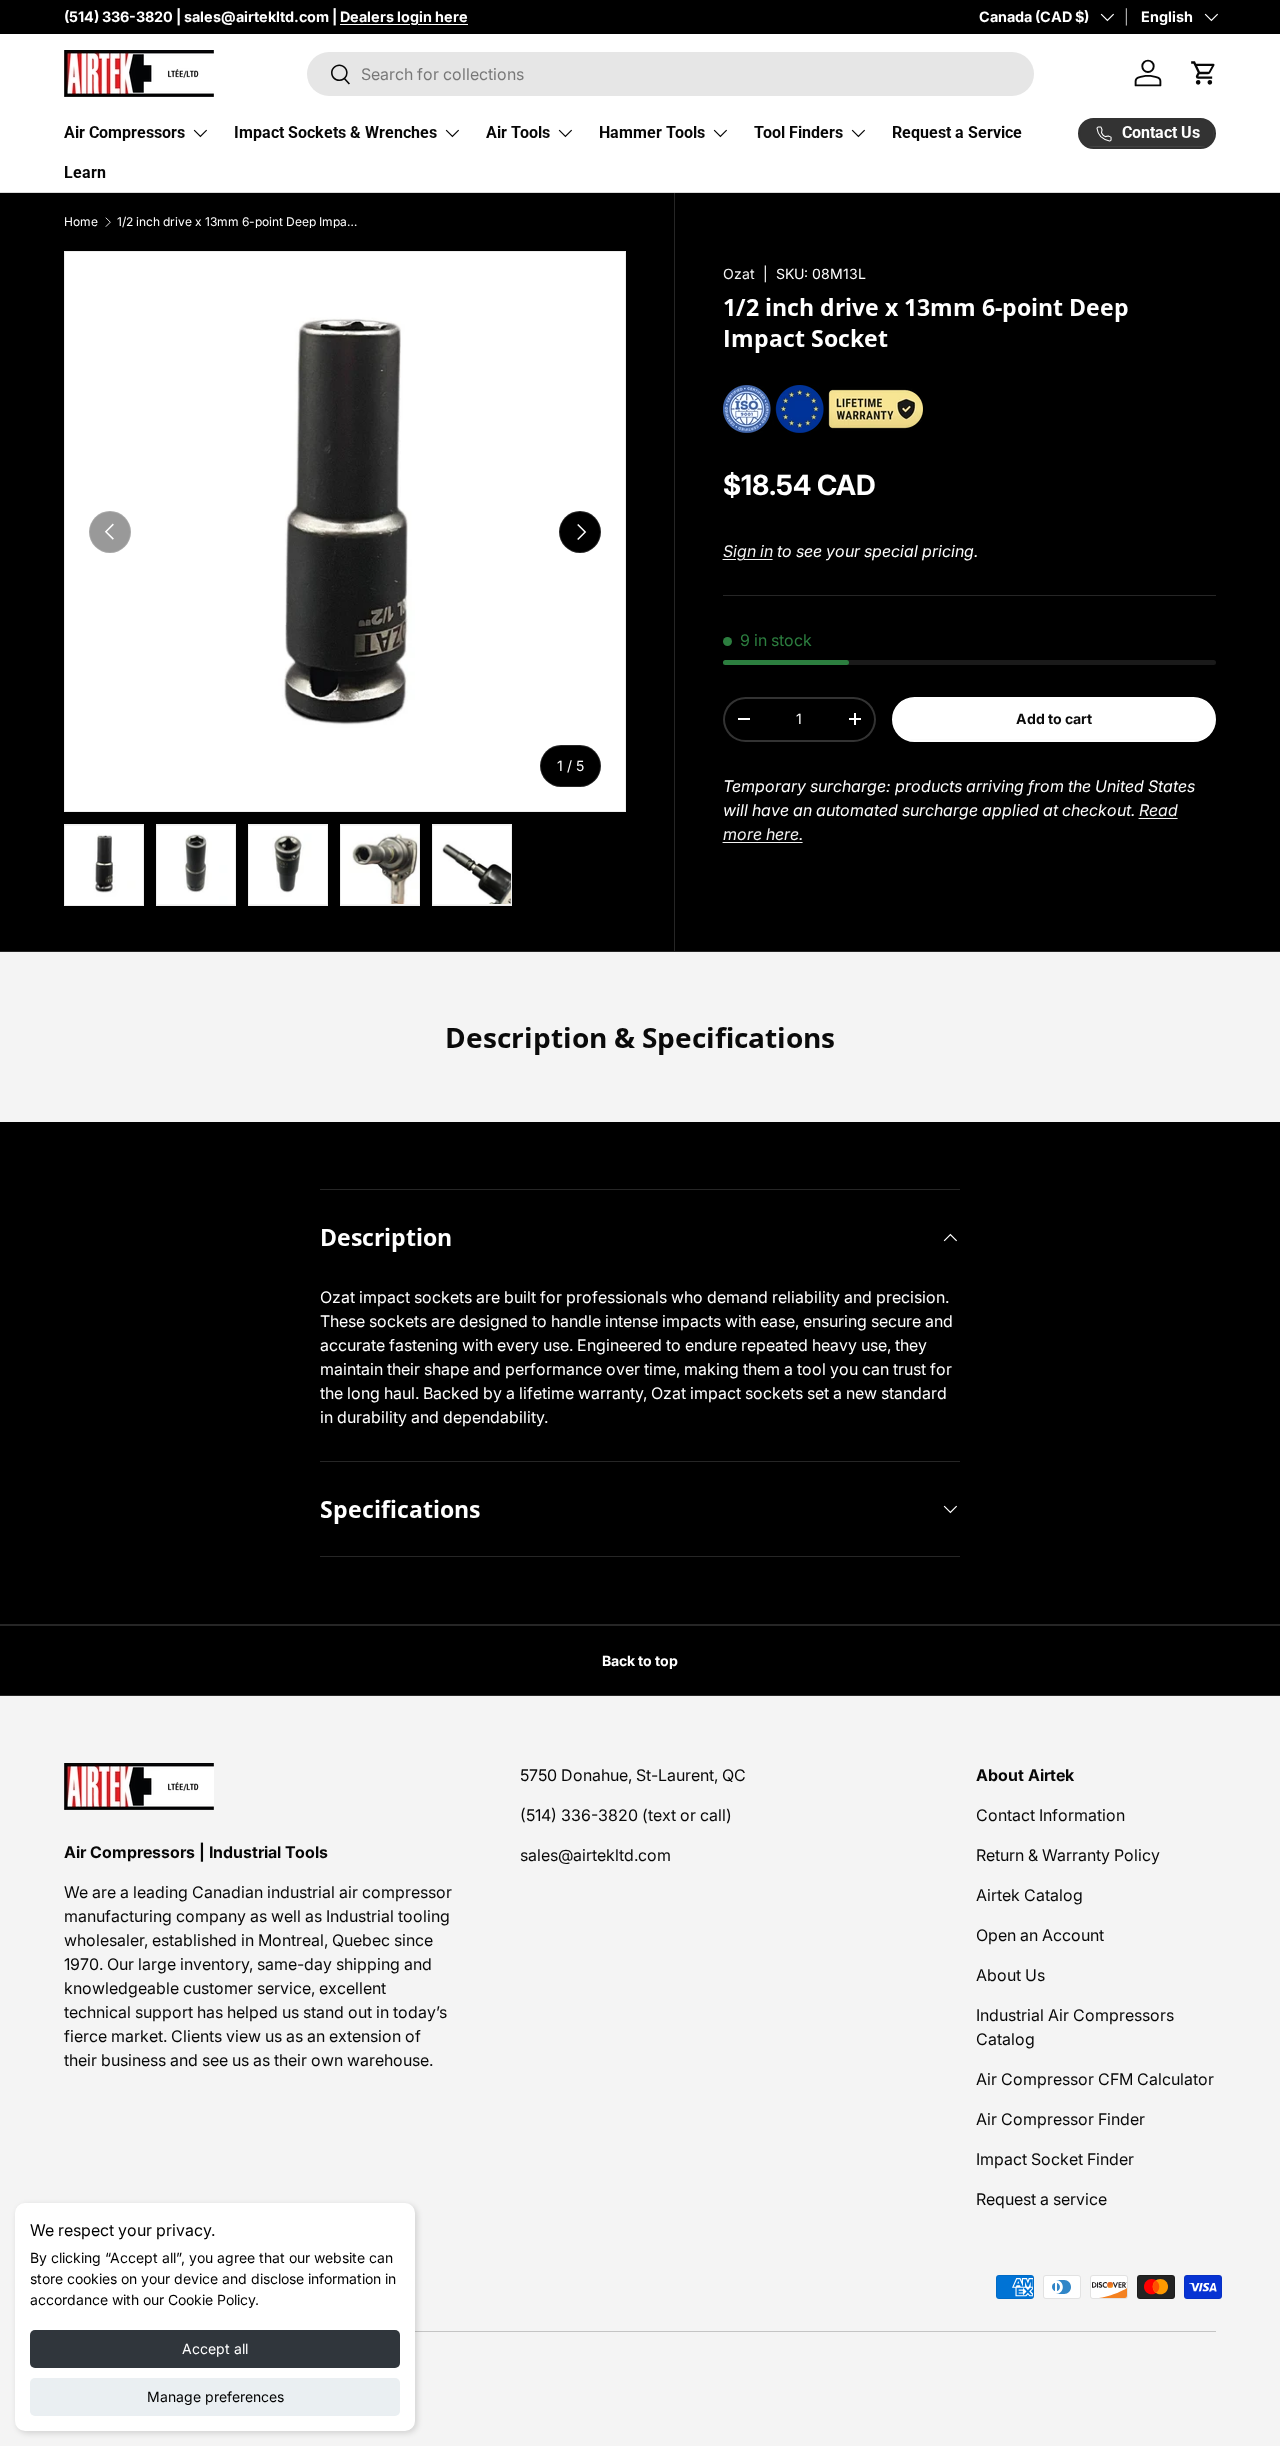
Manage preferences (215, 2396)
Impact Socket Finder (1055, 2159)
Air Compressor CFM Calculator (1095, 2079)
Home (81, 222)
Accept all (215, 2348)
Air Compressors (124, 132)
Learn (85, 172)
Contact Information (1050, 1815)
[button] (1204, 73)
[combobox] (670, 74)
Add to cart (1054, 718)
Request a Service (957, 132)
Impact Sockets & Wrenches (335, 132)
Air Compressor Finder (1060, 2119)
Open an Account (1040, 1935)
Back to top (640, 1660)
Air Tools (518, 132)
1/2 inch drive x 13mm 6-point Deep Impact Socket (237, 222)
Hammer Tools (652, 132)
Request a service (1041, 2199)
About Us (1010, 1975)
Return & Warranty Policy (1068, 1855)
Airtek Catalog (1029, 1895)
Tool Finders (798, 132)
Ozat (739, 273)
